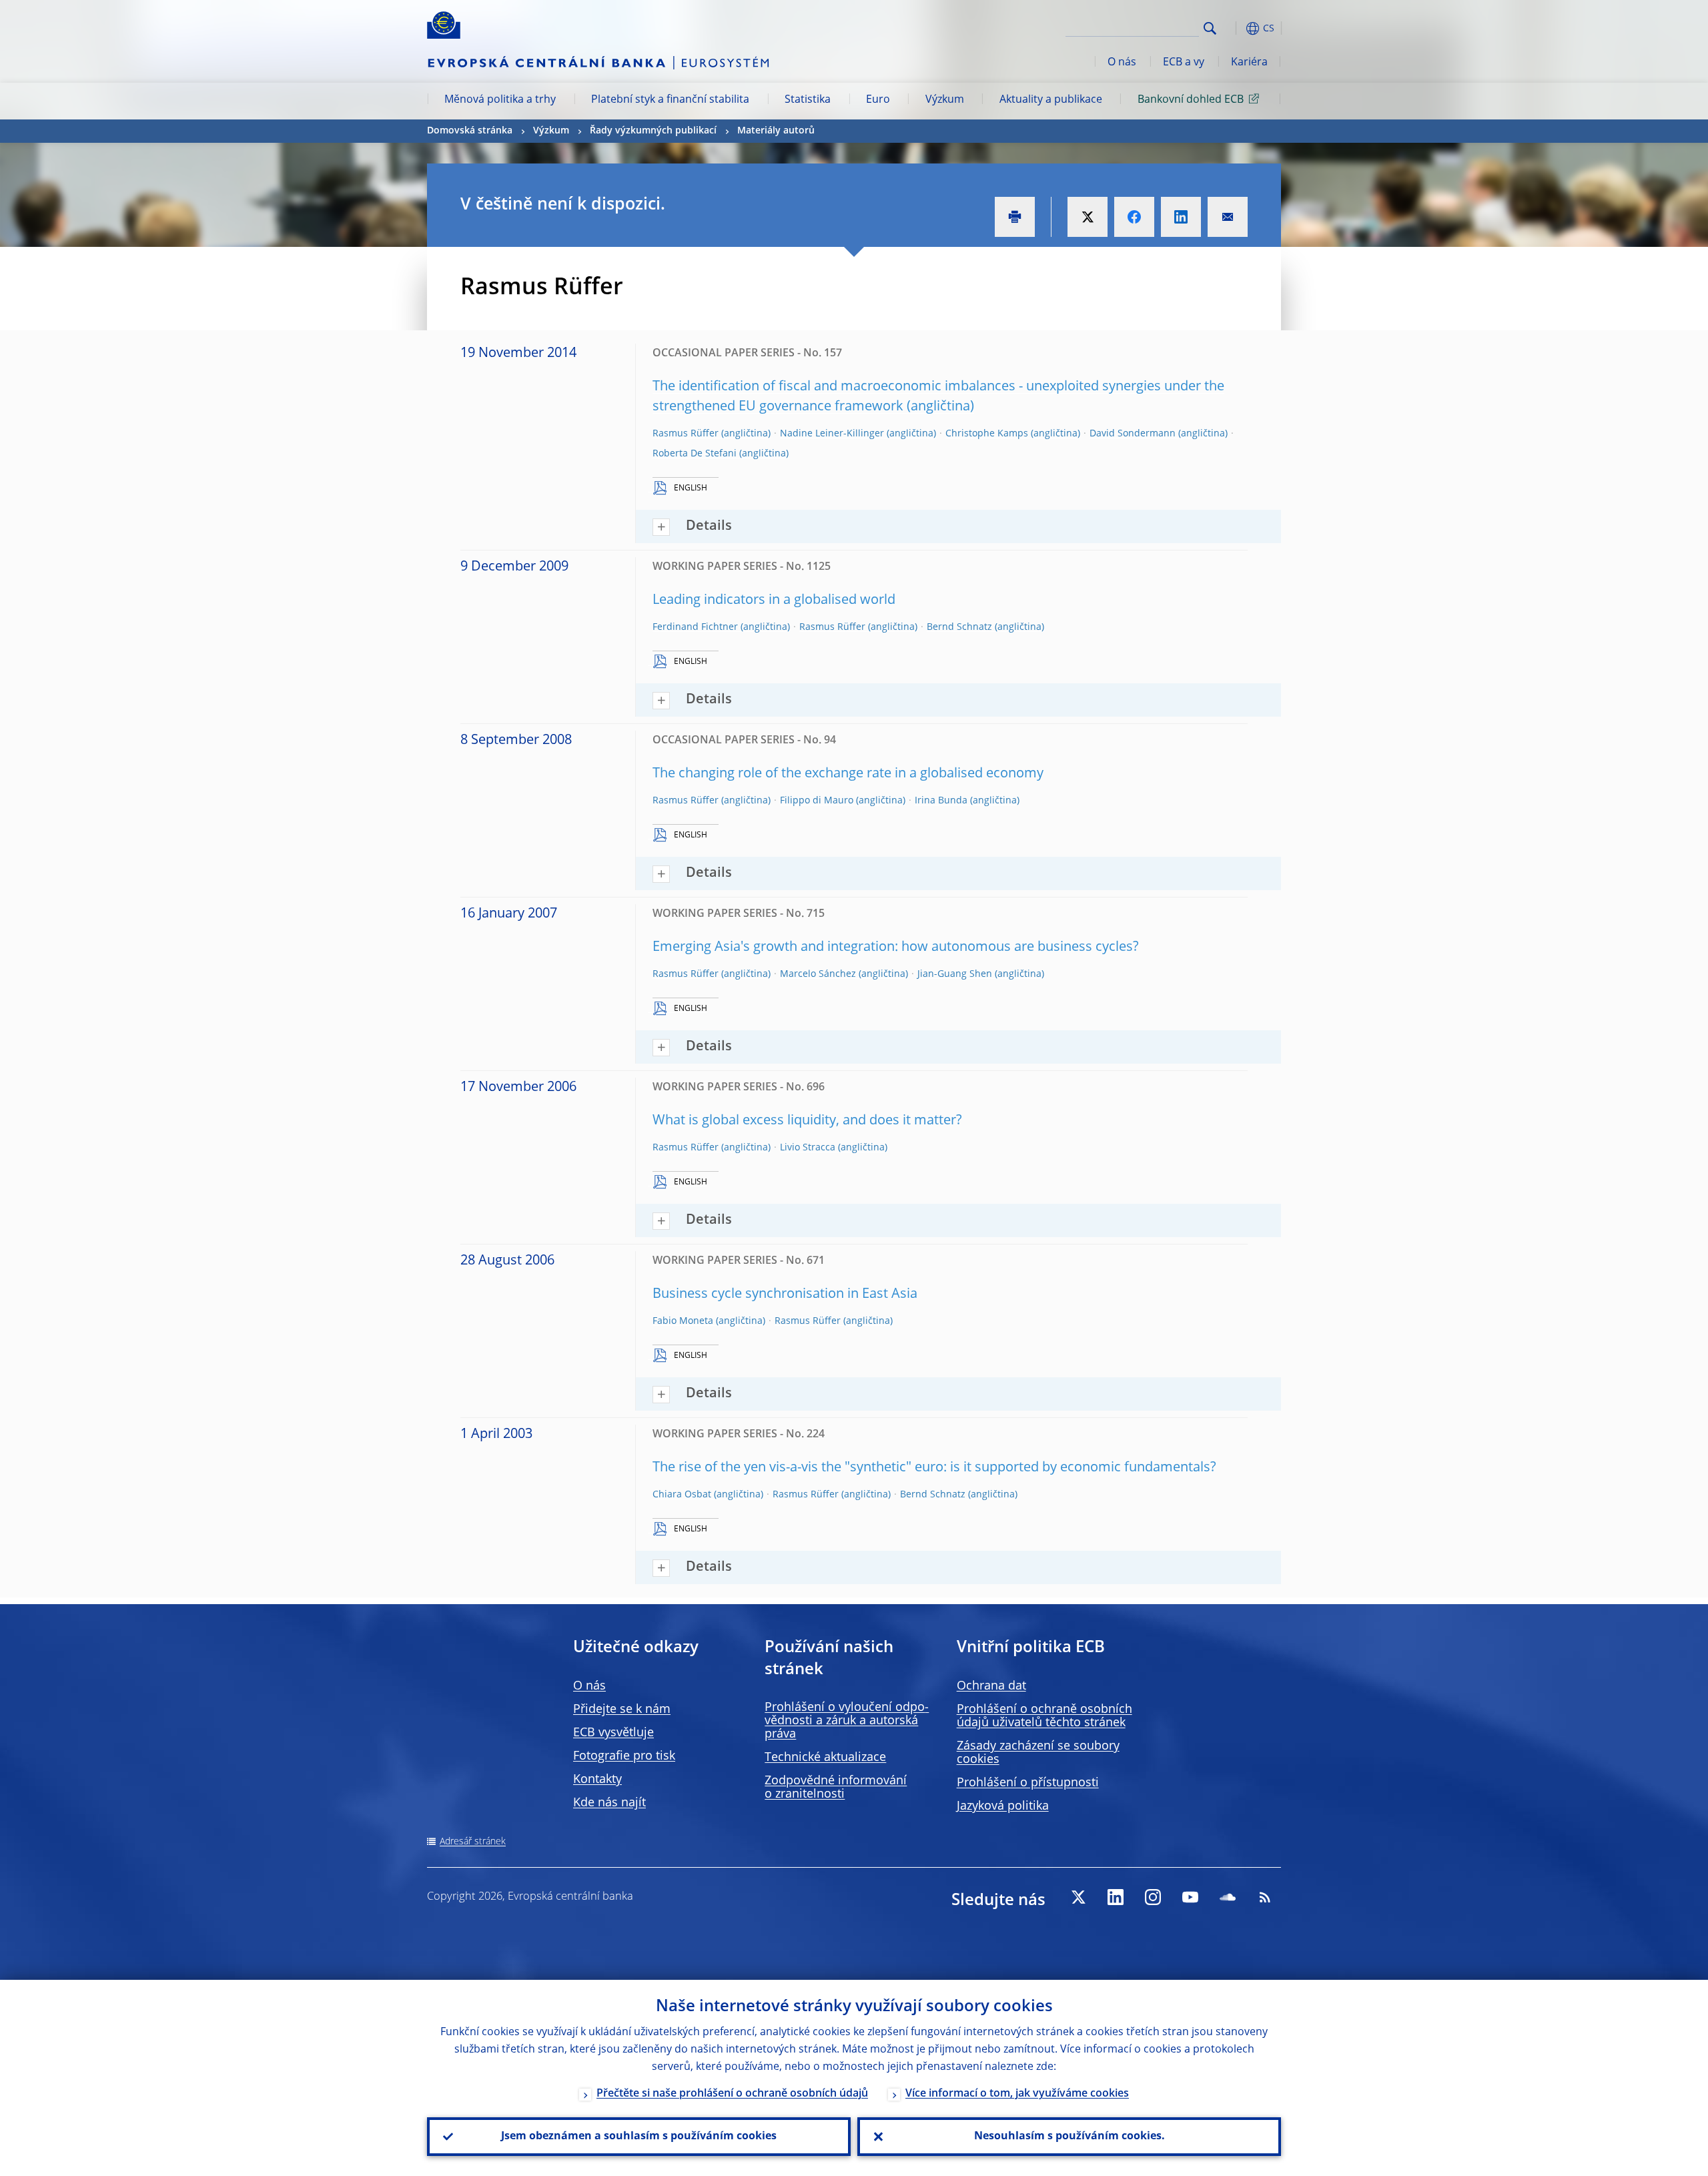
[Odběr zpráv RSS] (1265, 1897)
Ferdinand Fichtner (695, 627)
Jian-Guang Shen (955, 974)
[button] (1234, 28)
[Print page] (1015, 217)
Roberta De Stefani (695, 454)
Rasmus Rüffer (686, 434)
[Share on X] (1088, 217)
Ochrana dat (991, 1686)
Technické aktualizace (825, 1758)
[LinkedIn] (1116, 1897)
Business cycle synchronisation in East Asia (785, 1295)
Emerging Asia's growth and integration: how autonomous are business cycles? (896, 948)
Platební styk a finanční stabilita (670, 100)
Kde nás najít (609, 1803)
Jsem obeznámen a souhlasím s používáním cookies (639, 2137)
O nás (1122, 63)
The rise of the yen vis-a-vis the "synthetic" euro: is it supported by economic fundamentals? (934, 1468)
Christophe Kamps (987, 434)
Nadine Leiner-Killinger (832, 434)
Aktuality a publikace (1051, 100)
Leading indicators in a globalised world (774, 601)
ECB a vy (1184, 63)
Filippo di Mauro (817, 801)
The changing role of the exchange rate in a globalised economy (848, 774)
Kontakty (597, 1780)
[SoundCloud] (1228, 1897)
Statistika (808, 100)
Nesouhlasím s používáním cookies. (1070, 2137)
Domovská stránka (470, 131)
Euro (878, 100)
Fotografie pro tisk (624, 1756)
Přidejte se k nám (622, 1710)
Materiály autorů (776, 131)
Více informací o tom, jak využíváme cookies (1017, 2094)
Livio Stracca (808, 1148)
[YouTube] (1190, 1897)
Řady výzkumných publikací (653, 131)
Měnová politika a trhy (500, 100)
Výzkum (945, 100)
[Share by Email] (1228, 217)
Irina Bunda (941, 801)
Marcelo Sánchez (818, 974)
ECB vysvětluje (613, 1733)
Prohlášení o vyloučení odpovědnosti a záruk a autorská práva (847, 1721)
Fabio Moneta (683, 1321)
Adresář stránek (473, 1842)
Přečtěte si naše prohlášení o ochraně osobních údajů (732, 2094)
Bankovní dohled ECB (1191, 100)
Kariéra (1249, 63)
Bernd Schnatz (959, 627)
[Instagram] (1153, 1897)
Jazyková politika (1003, 1806)
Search (1210, 28)
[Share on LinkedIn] (1181, 217)
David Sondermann (1133, 434)
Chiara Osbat (682, 1495)
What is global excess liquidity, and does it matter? (807, 1121)
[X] (1078, 1897)
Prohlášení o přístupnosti (1028, 1783)
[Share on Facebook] (1134, 217)
